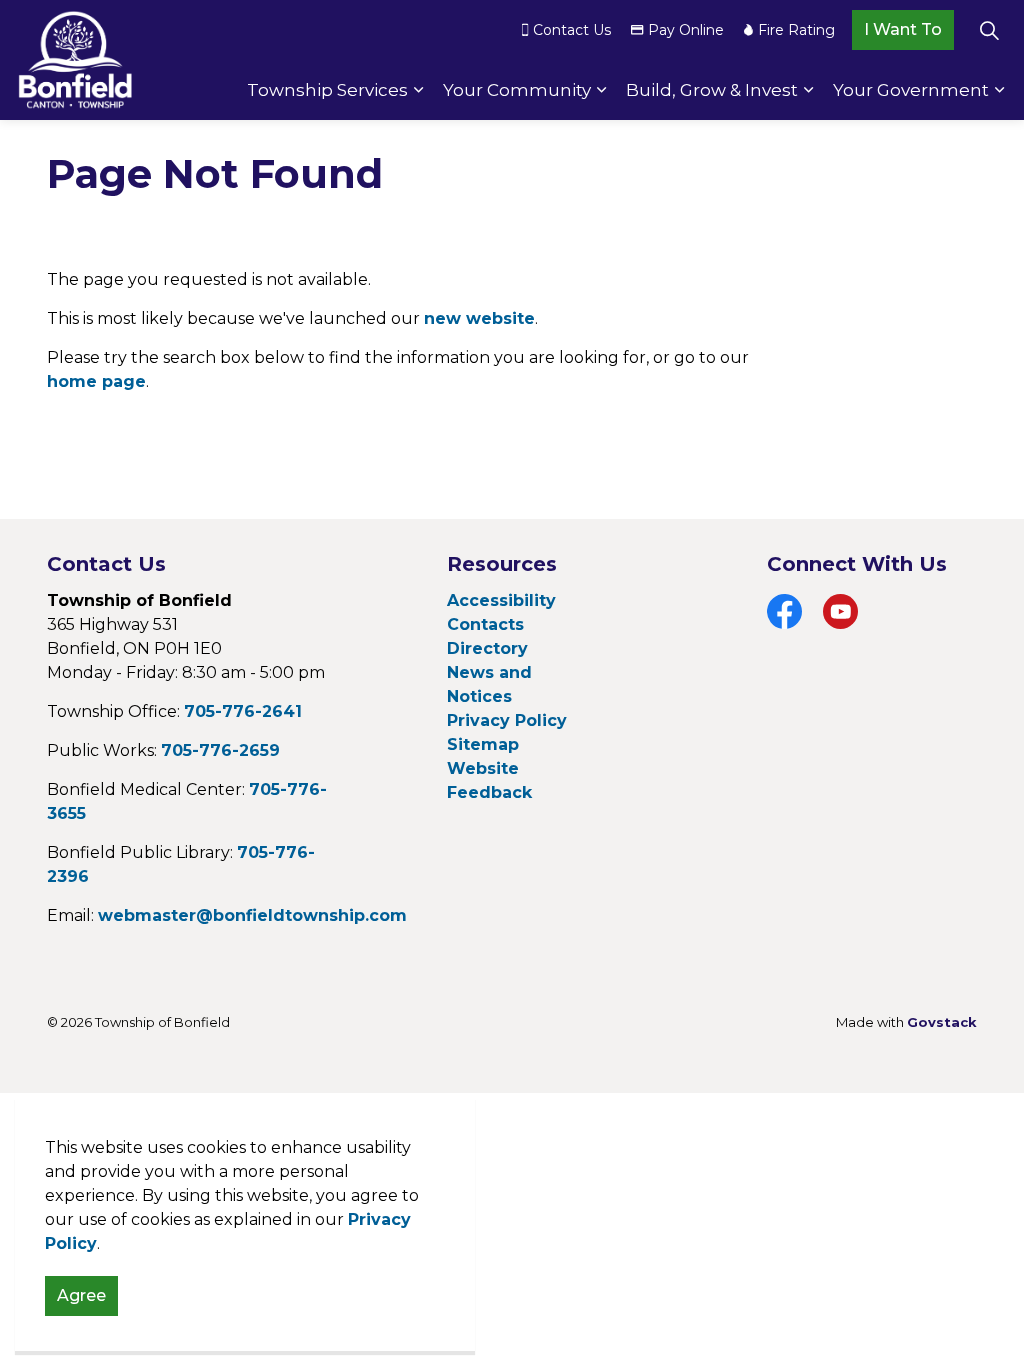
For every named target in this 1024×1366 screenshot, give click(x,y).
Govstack (942, 1022)
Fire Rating (796, 30)
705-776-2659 (220, 750)
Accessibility (501, 600)
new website (479, 318)
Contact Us (572, 30)
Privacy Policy (507, 720)
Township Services (327, 90)
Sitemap (483, 744)
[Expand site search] (989, 30)
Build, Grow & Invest (712, 90)
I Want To (903, 29)
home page (96, 381)
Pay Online (686, 30)
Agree (81, 1295)
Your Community (517, 90)
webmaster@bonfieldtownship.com (252, 915)
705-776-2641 (243, 711)
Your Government (911, 90)
